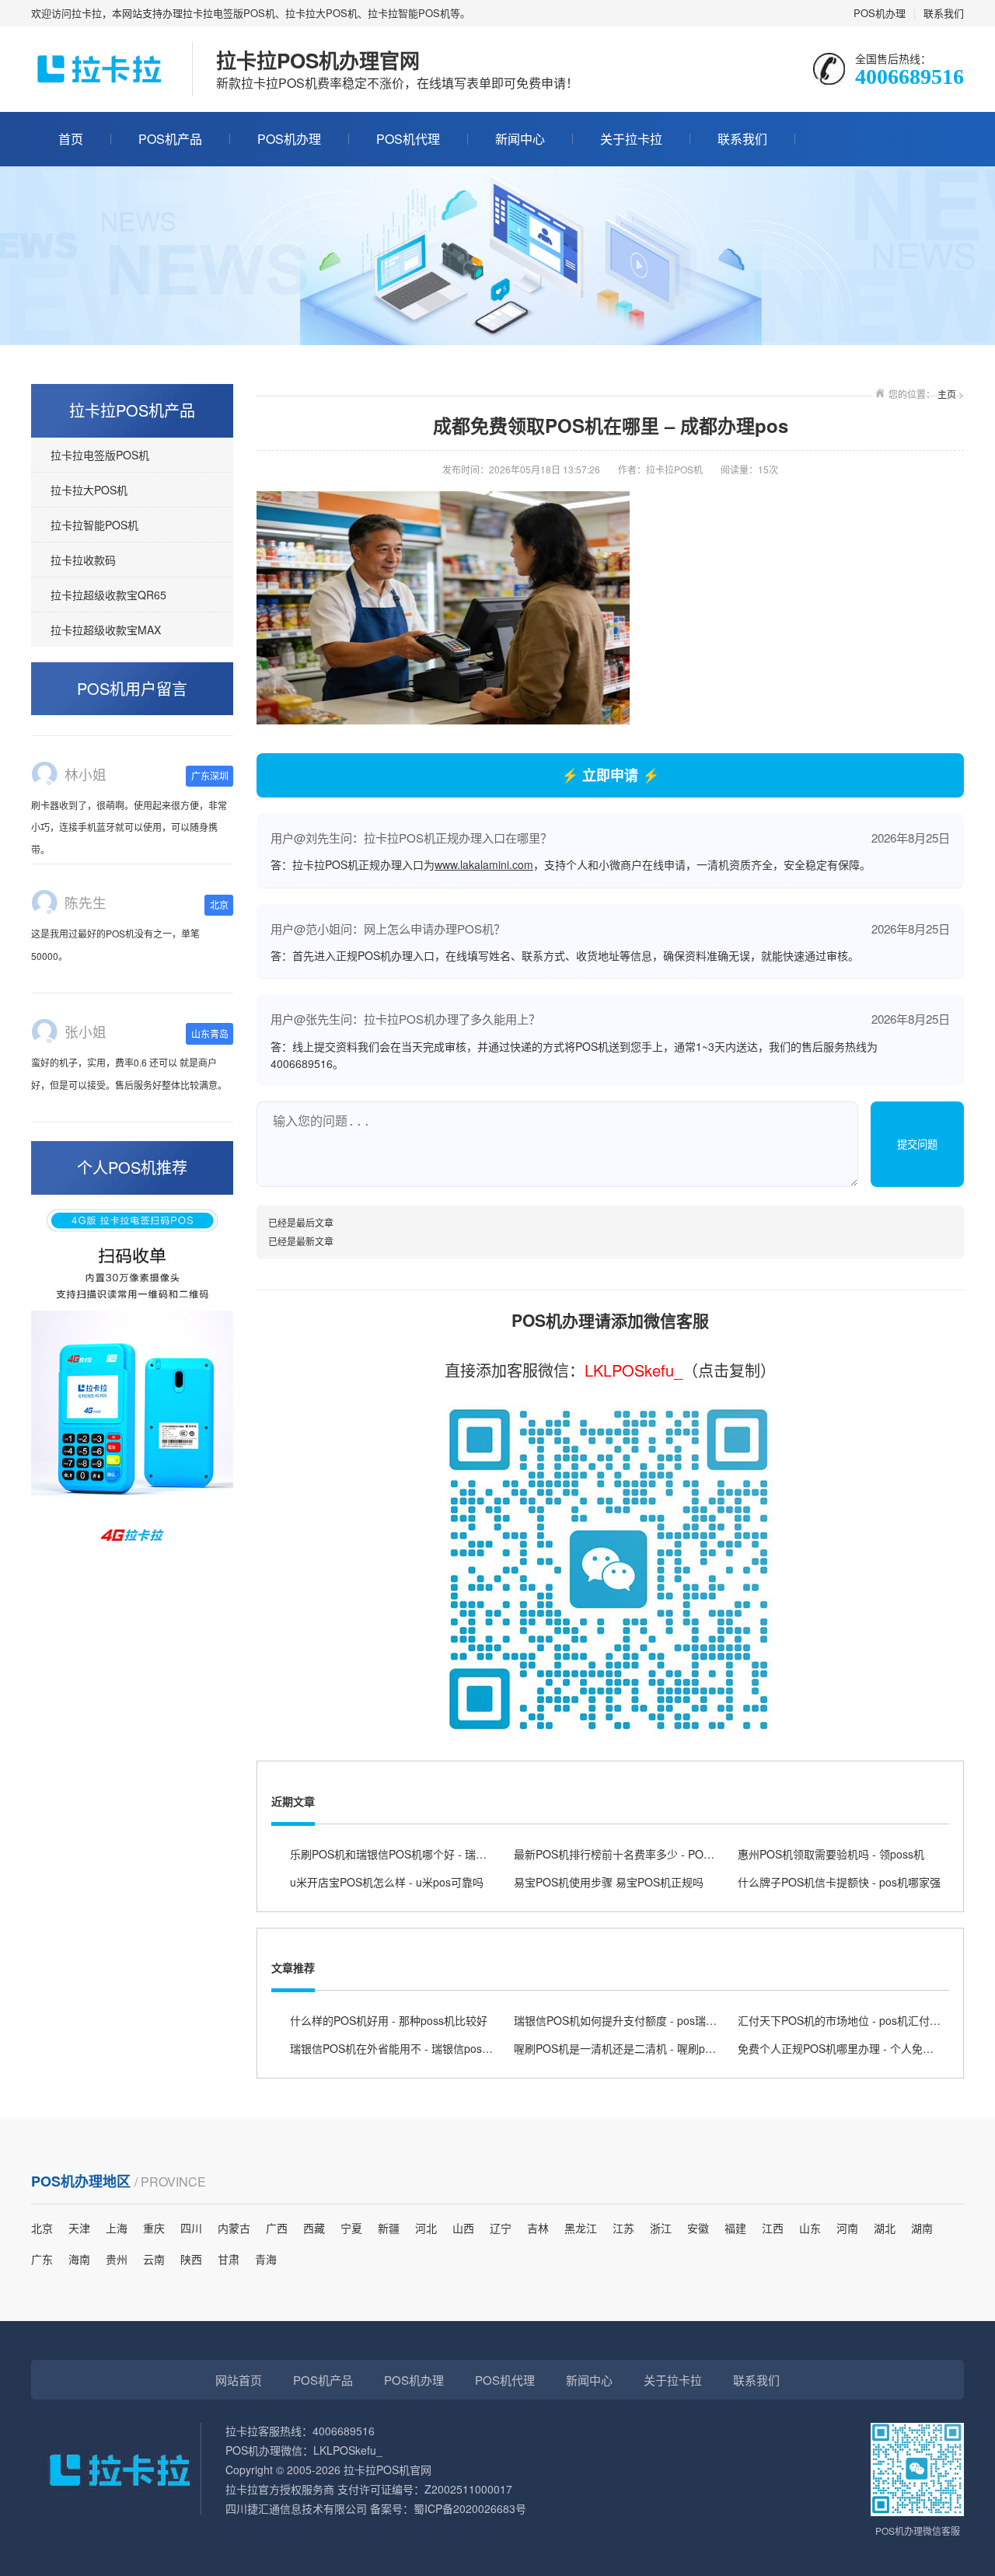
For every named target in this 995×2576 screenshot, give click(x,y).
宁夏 (351, 2228)
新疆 (389, 2228)
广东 (42, 2259)
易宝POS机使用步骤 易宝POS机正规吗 (609, 1882)
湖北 (885, 2228)
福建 (735, 2228)
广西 (277, 2228)
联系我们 (944, 13)
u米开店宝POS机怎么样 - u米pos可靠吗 (387, 1882)
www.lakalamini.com (484, 864)
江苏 (623, 2228)
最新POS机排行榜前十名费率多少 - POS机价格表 (634, 1854)
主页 (947, 394)
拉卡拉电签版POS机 (100, 455)
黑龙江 (581, 2228)
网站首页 (239, 2380)
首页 (71, 139)
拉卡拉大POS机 (89, 490)
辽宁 (501, 2228)
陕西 (191, 2259)
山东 (810, 2228)
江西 (773, 2228)
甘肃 (229, 2259)
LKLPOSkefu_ (634, 1370)
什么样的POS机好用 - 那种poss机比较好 (389, 2020)
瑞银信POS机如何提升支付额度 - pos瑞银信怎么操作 (642, 2020)
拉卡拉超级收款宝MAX (106, 630)
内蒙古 (234, 2228)
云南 (154, 2259)
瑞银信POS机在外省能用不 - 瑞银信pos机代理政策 (413, 2048)
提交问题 (917, 1145)
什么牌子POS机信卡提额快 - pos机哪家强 (839, 1882)
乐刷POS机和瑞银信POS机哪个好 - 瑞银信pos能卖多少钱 (430, 1854)
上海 (117, 2228)
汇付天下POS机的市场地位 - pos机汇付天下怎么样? (864, 2020)
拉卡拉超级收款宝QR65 (108, 595)
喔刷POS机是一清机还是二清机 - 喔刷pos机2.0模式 (639, 2048)
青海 (266, 2259)
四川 (191, 2228)
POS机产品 (170, 139)
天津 (79, 2228)
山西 (463, 2228)
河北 (426, 2228)
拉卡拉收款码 (83, 560)
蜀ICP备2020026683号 (470, 2508)
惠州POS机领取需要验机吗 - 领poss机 (831, 1854)
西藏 (314, 2228)
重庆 (154, 2228)
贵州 (117, 2259)
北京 (42, 2228)
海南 (79, 2259)
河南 (847, 2228)
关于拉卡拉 (631, 139)
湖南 (922, 2228)
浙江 (661, 2228)
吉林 (538, 2228)
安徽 (698, 2228)
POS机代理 (408, 139)
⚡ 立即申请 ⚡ (610, 775)
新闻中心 (520, 139)
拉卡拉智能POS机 (94, 525)
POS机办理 (880, 13)
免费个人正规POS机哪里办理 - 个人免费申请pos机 (861, 2048)
